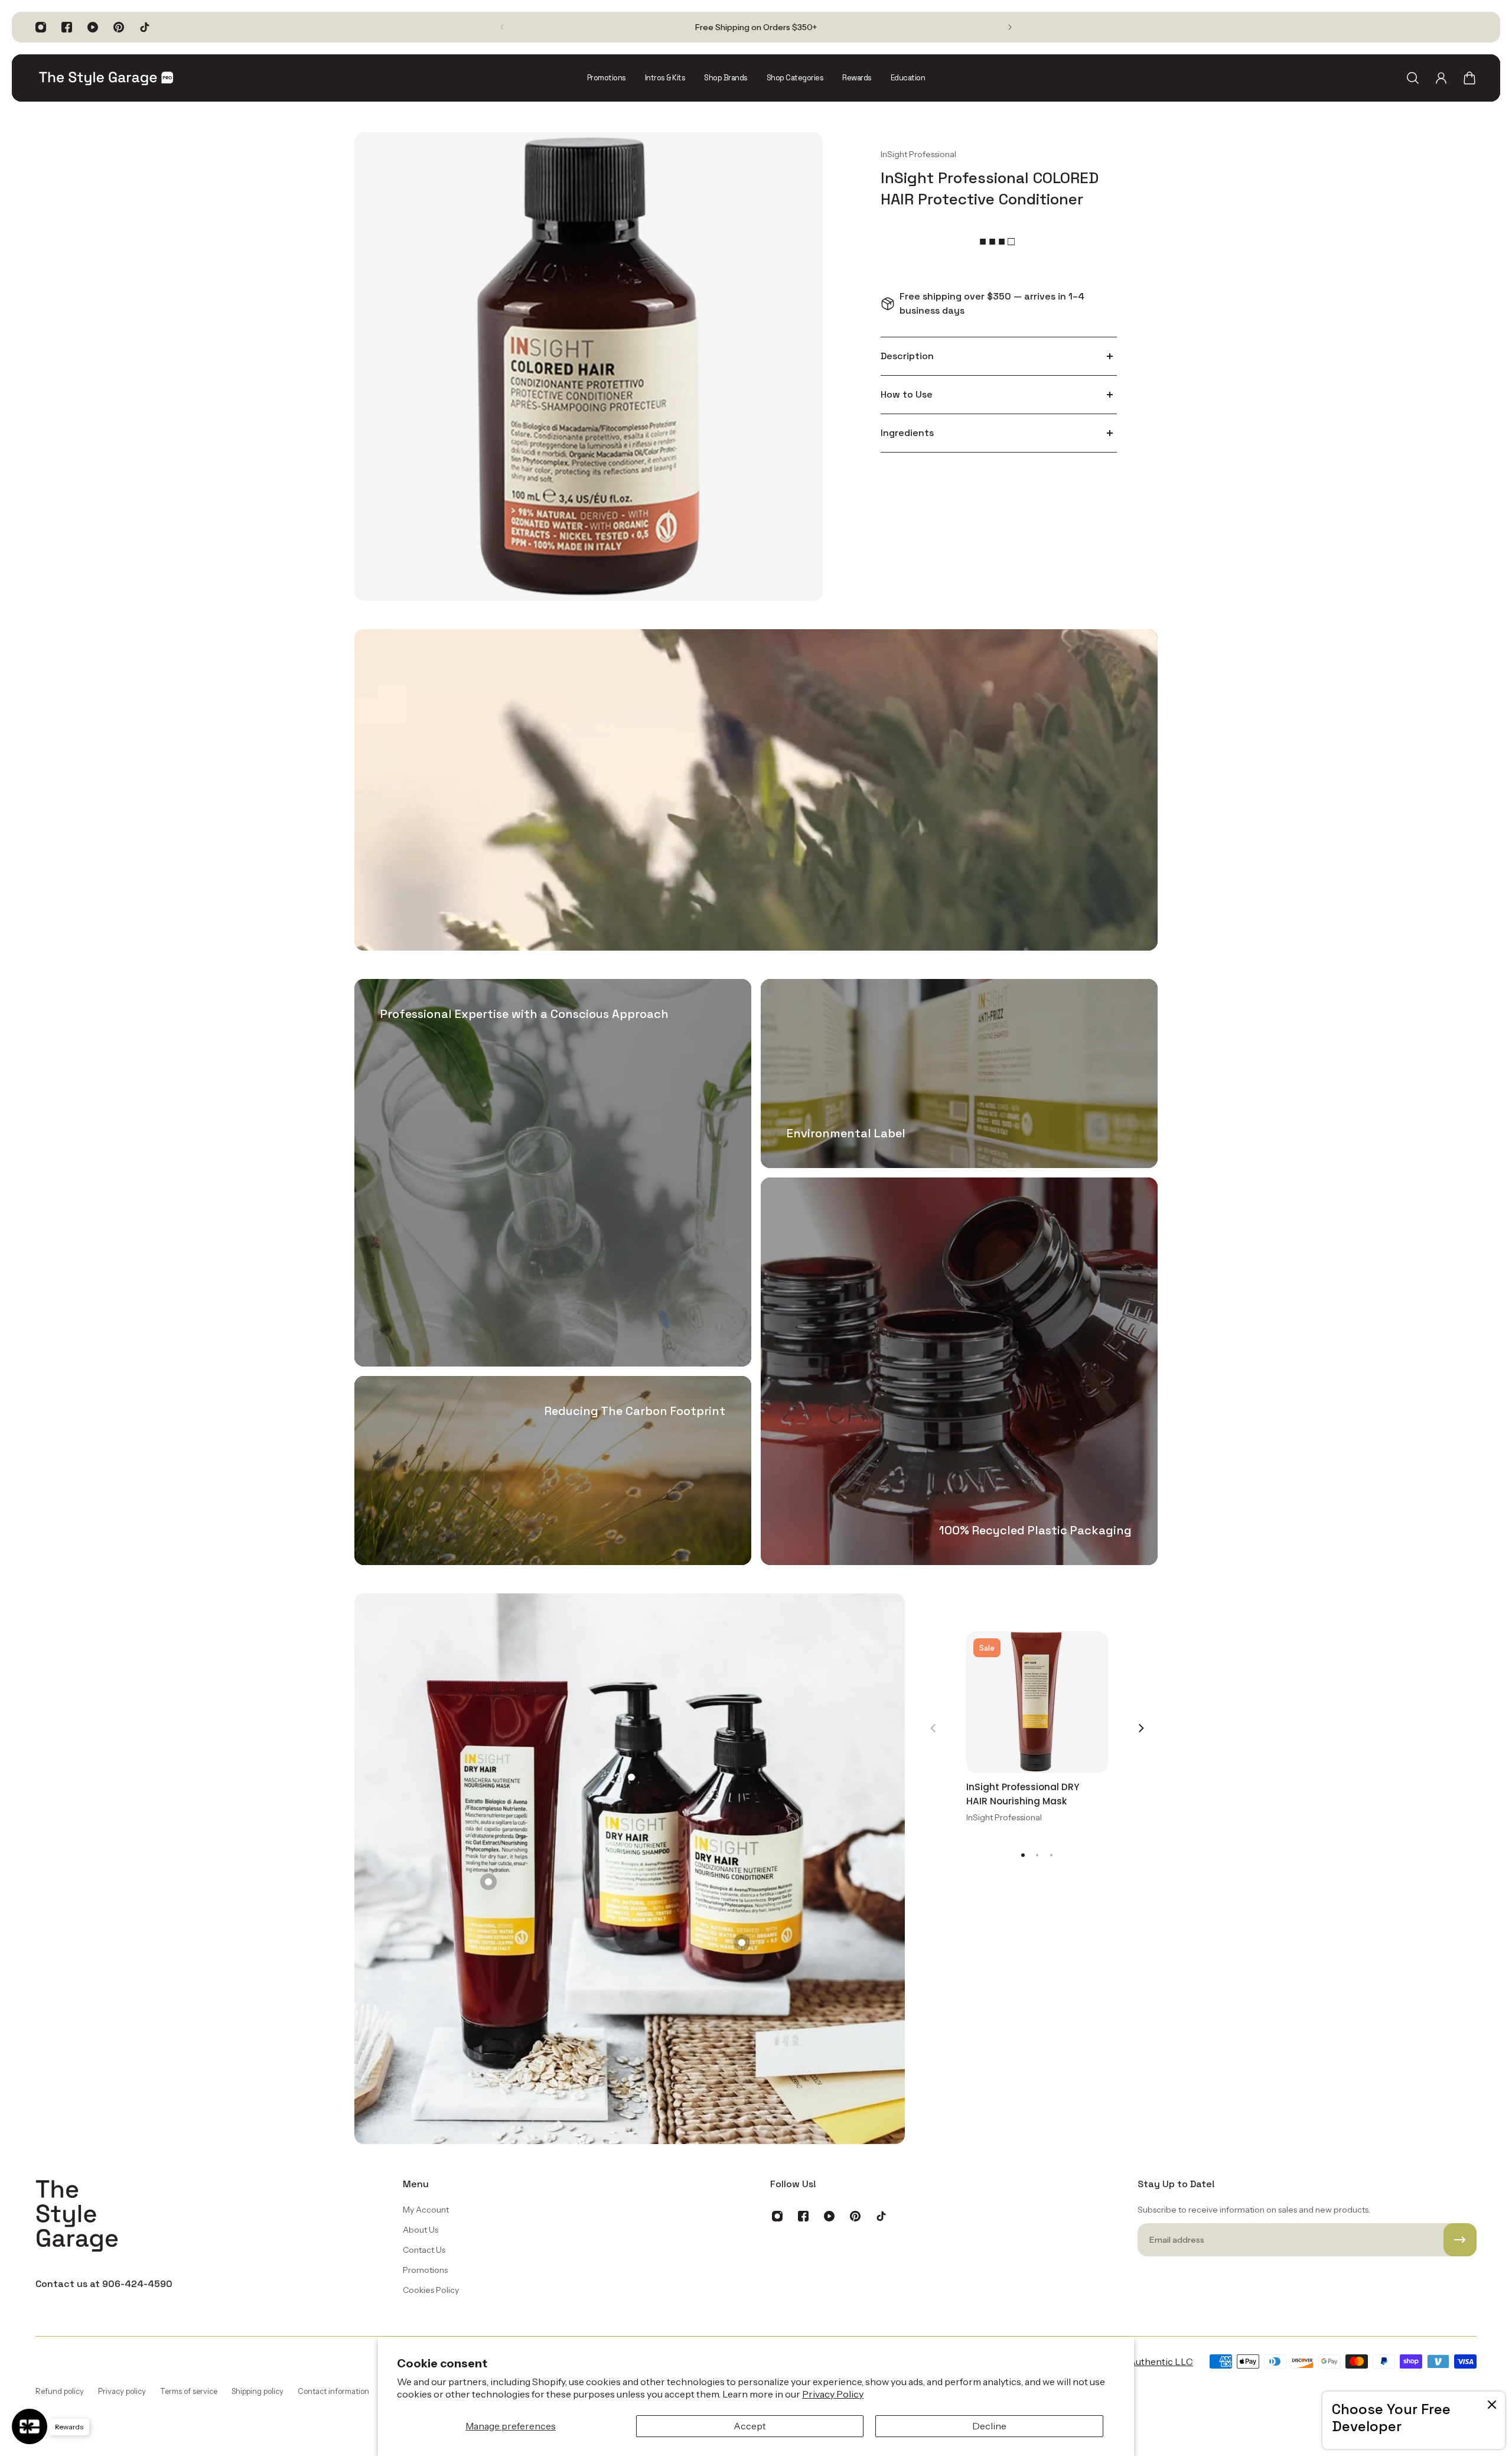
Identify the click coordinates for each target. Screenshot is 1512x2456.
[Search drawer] (1413, 78)
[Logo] (106, 78)
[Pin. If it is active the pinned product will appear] (488, 1882)
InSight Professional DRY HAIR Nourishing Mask (1023, 1794)
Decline (989, 2426)
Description (907, 356)
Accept (750, 2426)
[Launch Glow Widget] (30, 2426)
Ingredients (907, 433)
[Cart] (1469, 78)
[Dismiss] (1492, 2405)
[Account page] (1441, 78)
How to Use (907, 394)
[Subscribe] (1460, 2240)
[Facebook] (67, 27)
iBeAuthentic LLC (1154, 2361)
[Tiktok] (145, 27)
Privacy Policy (833, 2394)
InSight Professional (918, 154)
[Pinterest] (119, 27)
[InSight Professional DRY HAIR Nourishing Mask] (1037, 1702)
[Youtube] (93, 27)
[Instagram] (41, 27)
